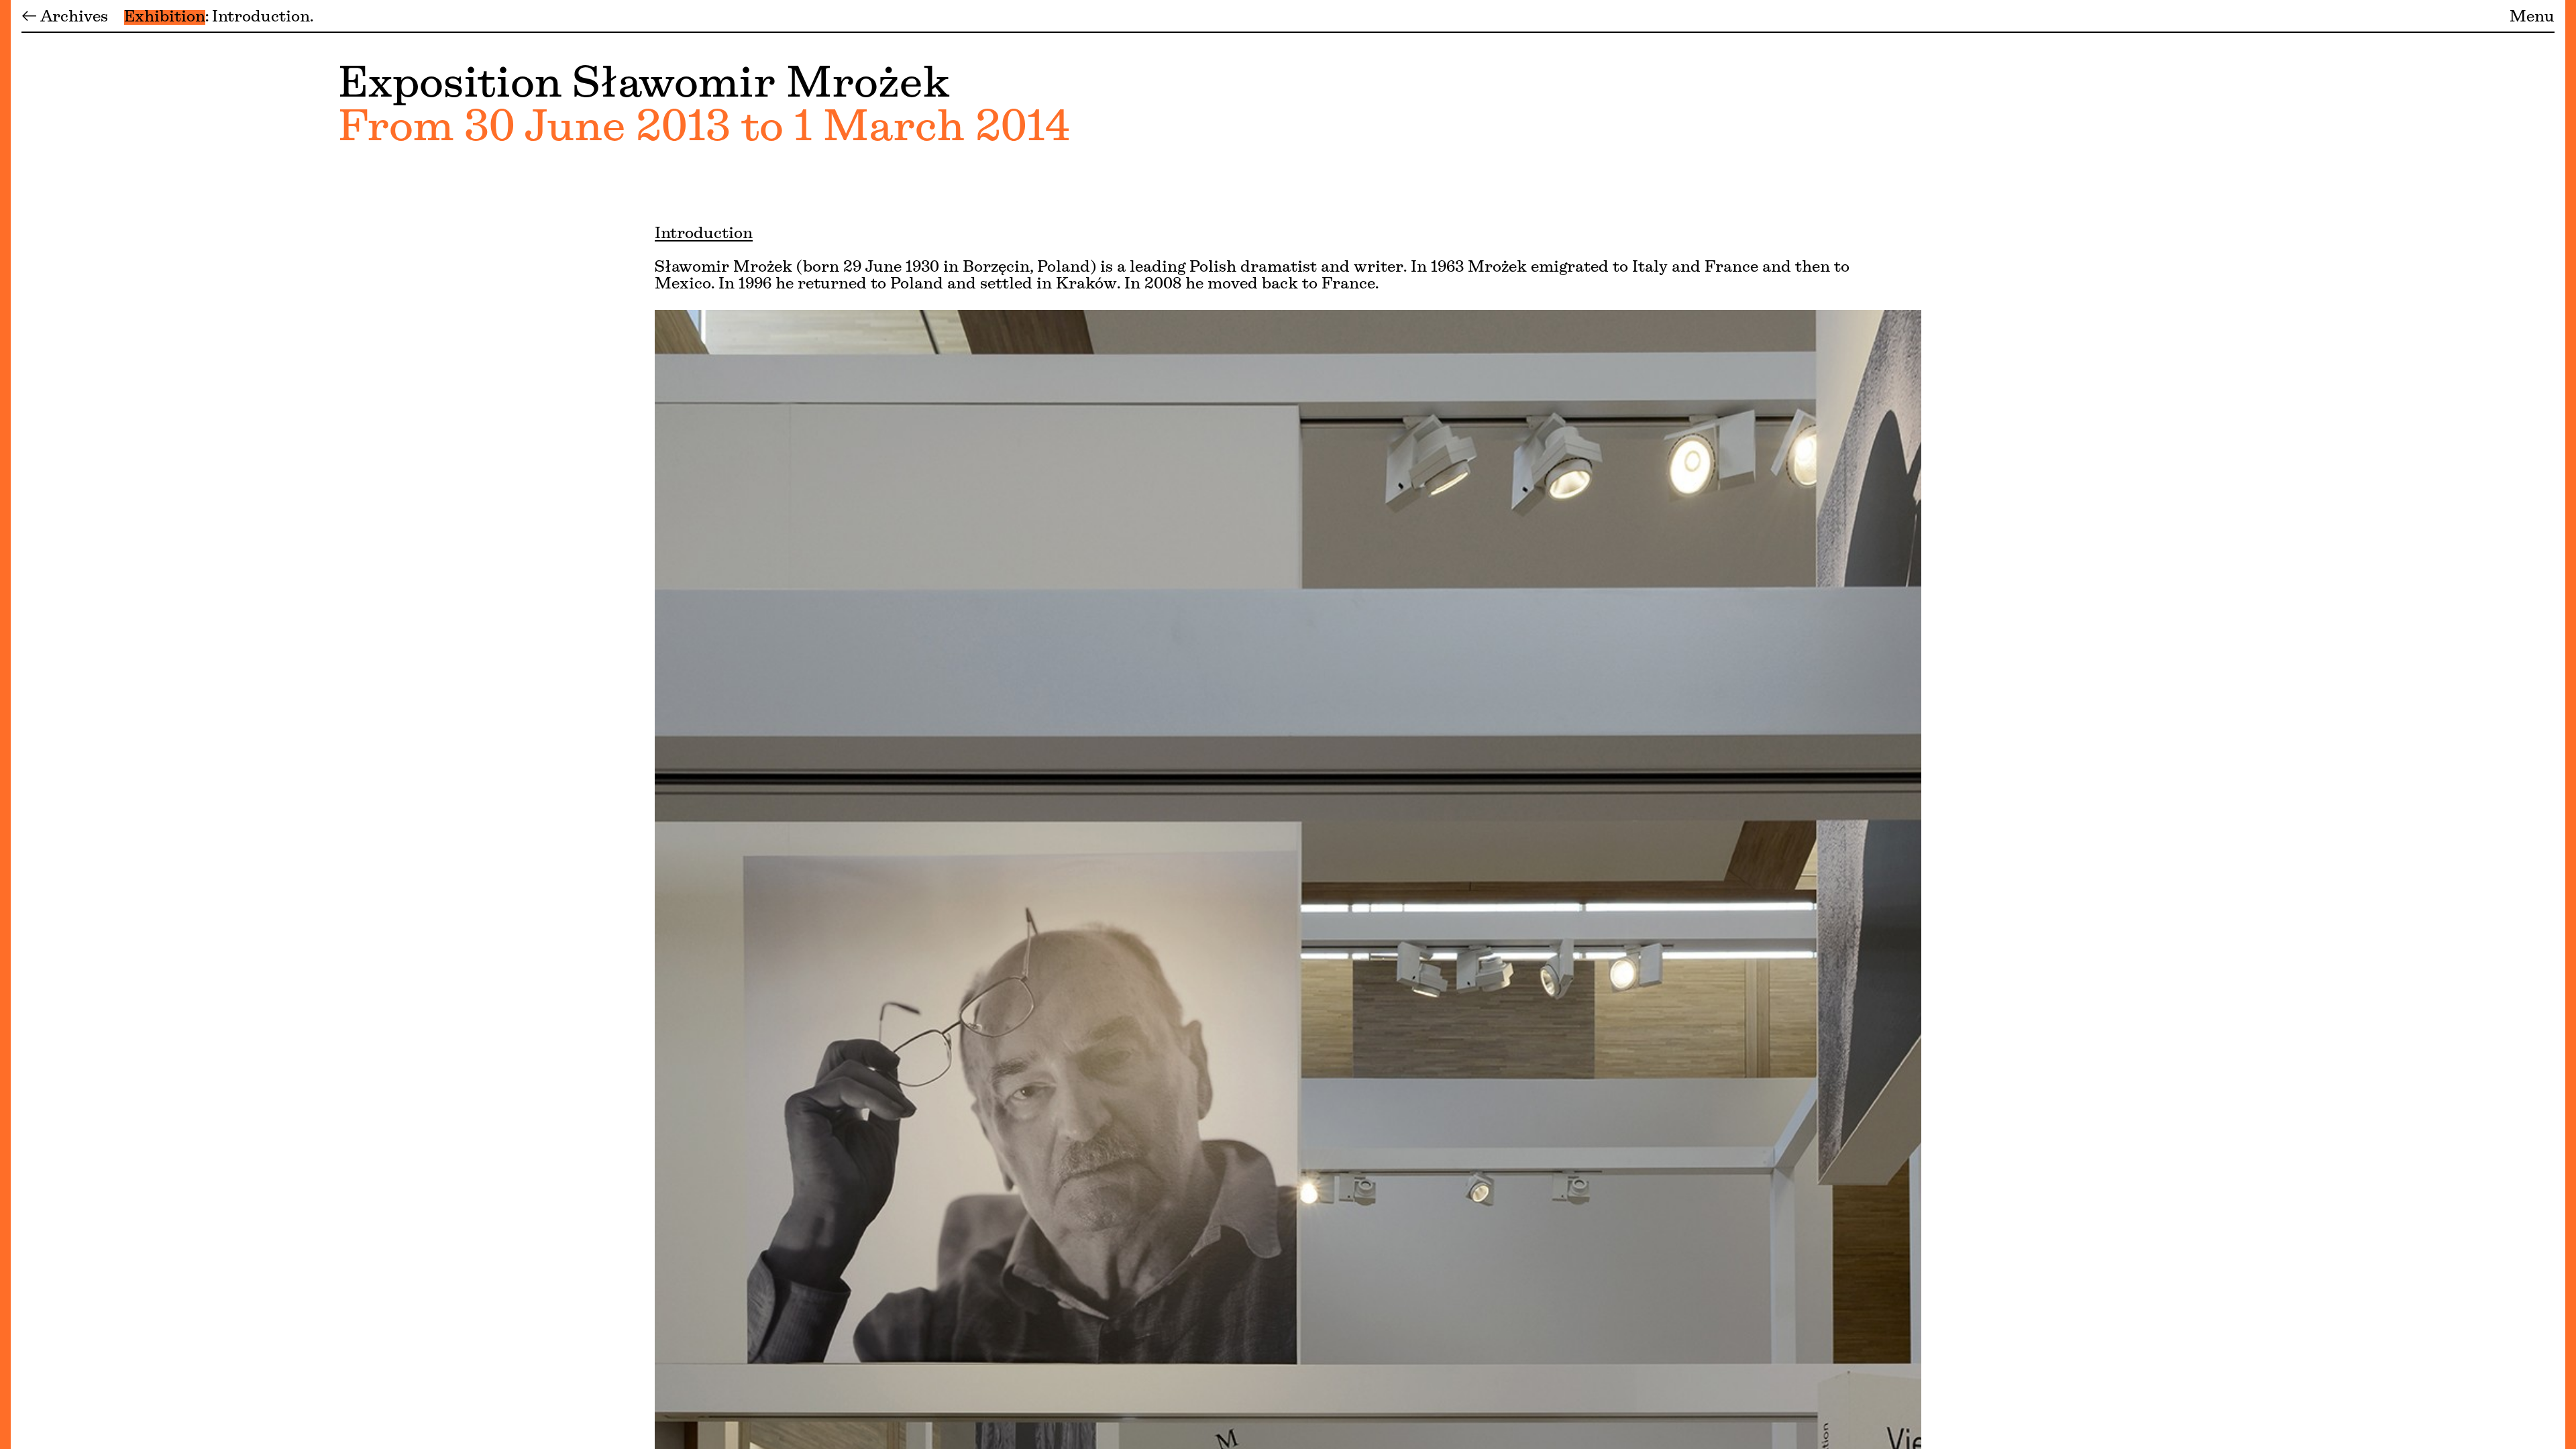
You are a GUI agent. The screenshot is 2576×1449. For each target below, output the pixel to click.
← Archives (65, 17)
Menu (2532, 17)
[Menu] (5, 724)
